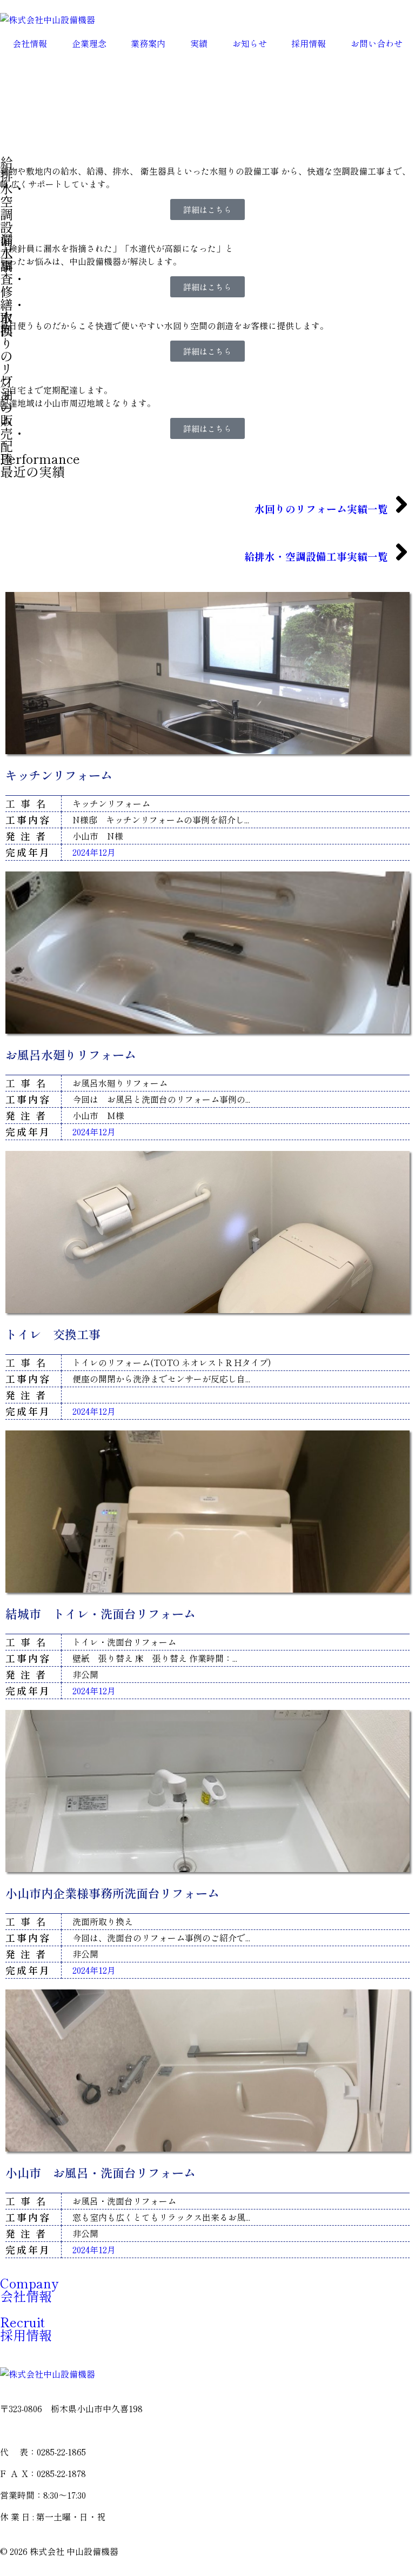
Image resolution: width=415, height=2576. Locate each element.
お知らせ (250, 43)
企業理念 (89, 43)
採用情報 (309, 43)
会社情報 (30, 43)
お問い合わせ (377, 43)
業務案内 (148, 43)
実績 (199, 43)
